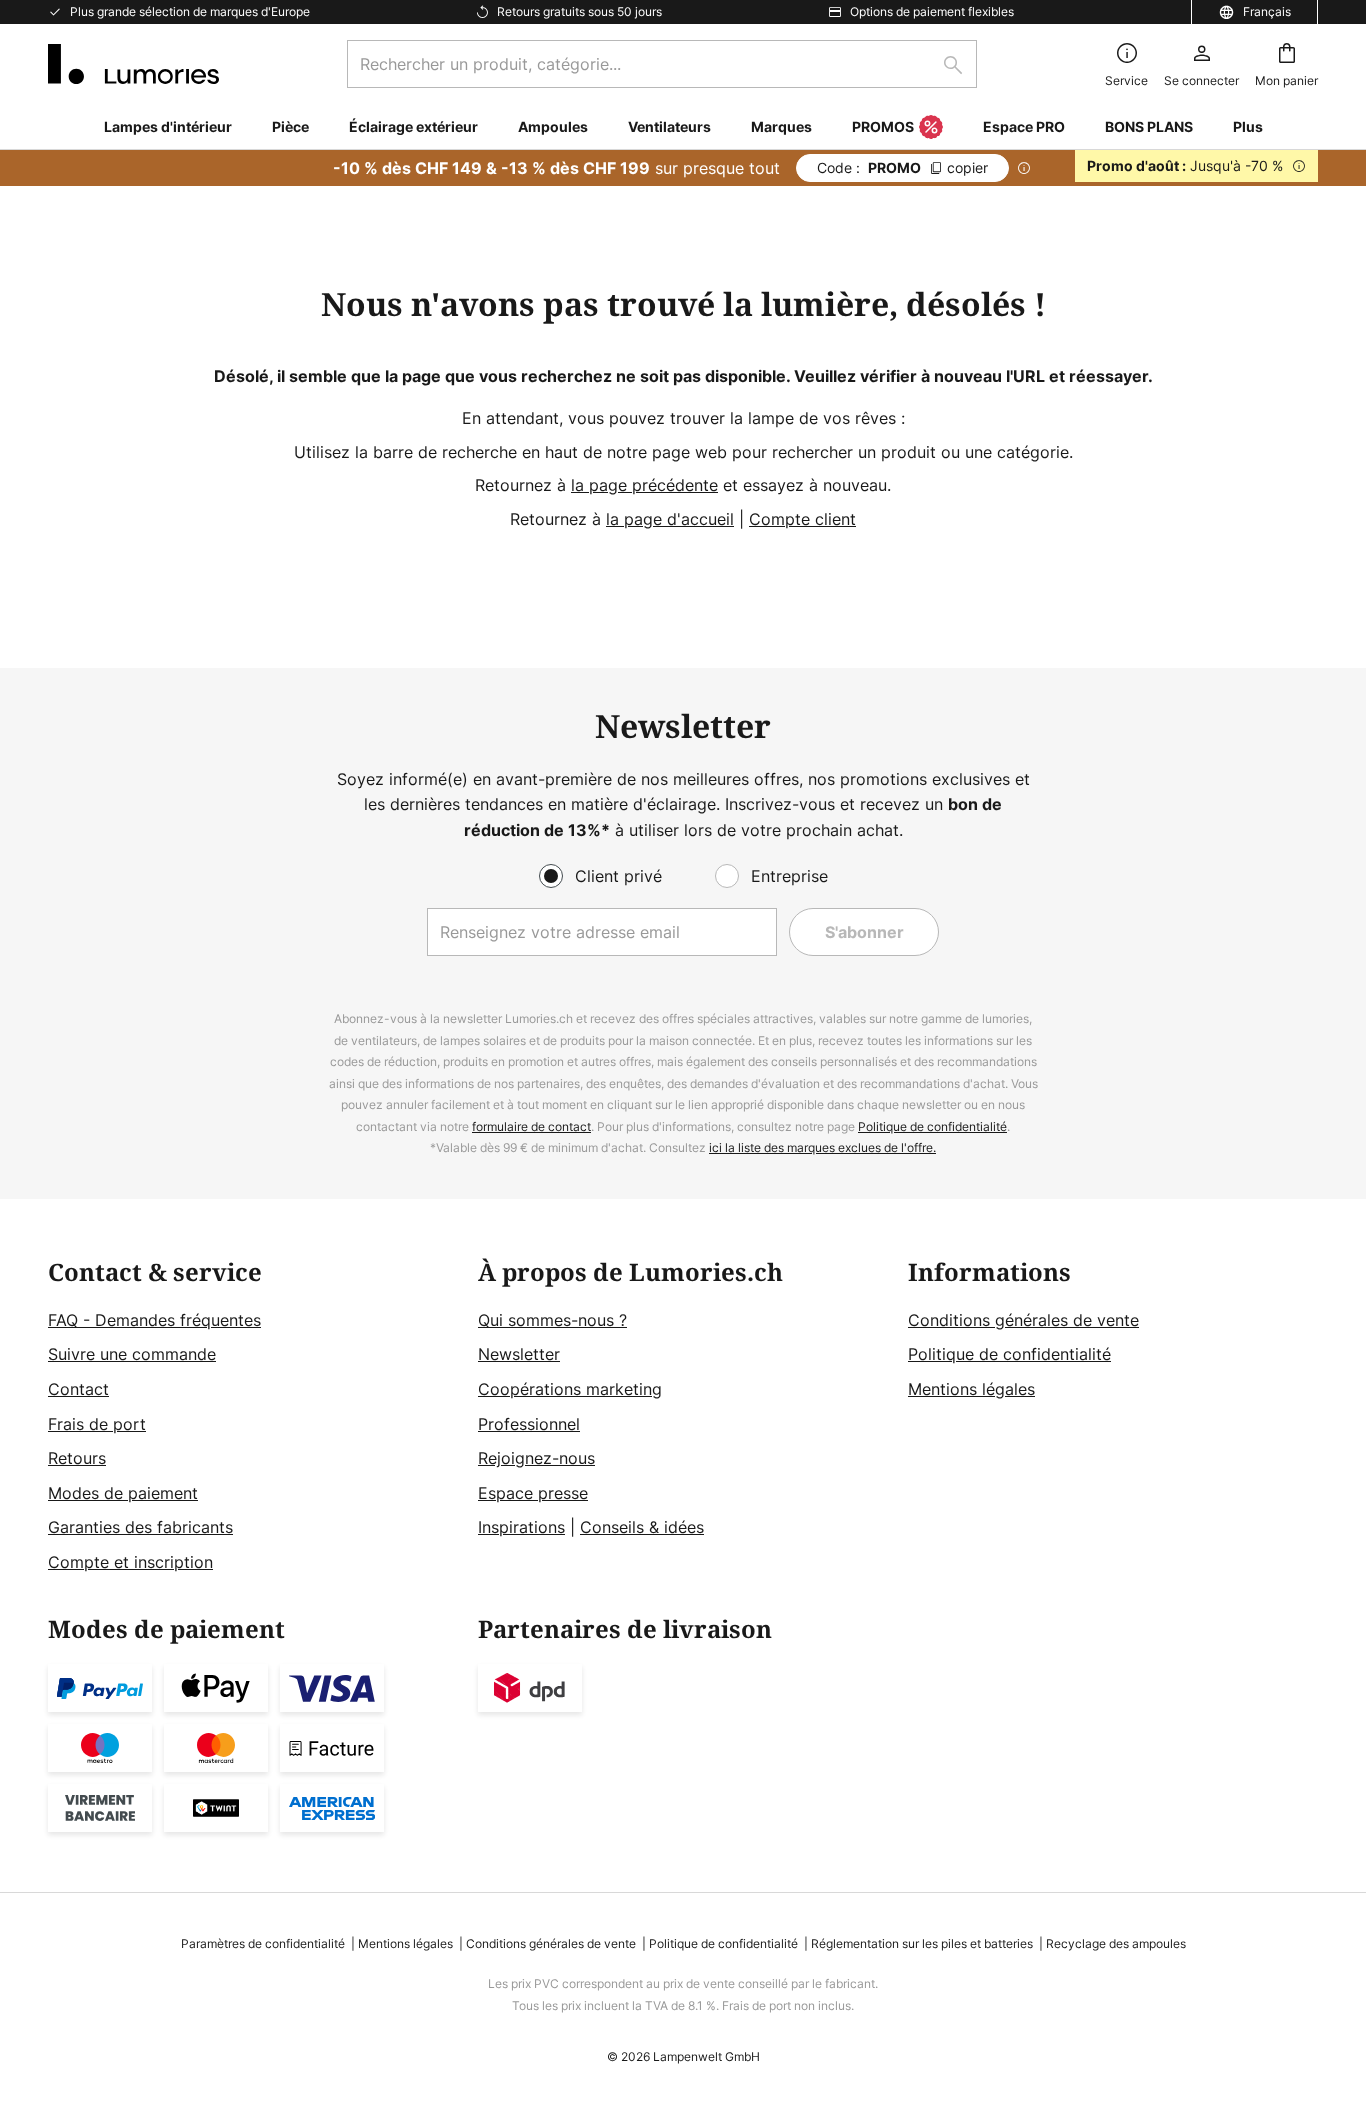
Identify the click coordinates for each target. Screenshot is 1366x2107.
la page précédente (644, 485)
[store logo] (133, 64)
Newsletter (519, 1354)
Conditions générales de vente (1023, 1320)
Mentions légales (971, 1389)
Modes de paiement (123, 1493)
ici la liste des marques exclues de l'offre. (822, 1147)
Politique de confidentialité (932, 1126)
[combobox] (662, 64)
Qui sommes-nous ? (552, 1320)
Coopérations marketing (570, 1389)
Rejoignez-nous (536, 1458)
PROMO (902, 167)
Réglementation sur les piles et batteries (922, 1943)
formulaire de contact (531, 1126)
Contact (78, 1389)
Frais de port (97, 1424)
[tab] (253, 1417)
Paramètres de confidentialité (263, 1943)
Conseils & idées (642, 1527)
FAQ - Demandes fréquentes (154, 1320)
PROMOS (883, 126)
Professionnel (529, 1424)
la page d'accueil (670, 519)
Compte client (802, 519)
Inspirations (521, 1527)
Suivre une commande (132, 1354)
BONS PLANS (1149, 126)
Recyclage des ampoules (1116, 1943)
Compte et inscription (130, 1562)
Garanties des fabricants (140, 1527)
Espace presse (533, 1493)
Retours (77, 1458)
